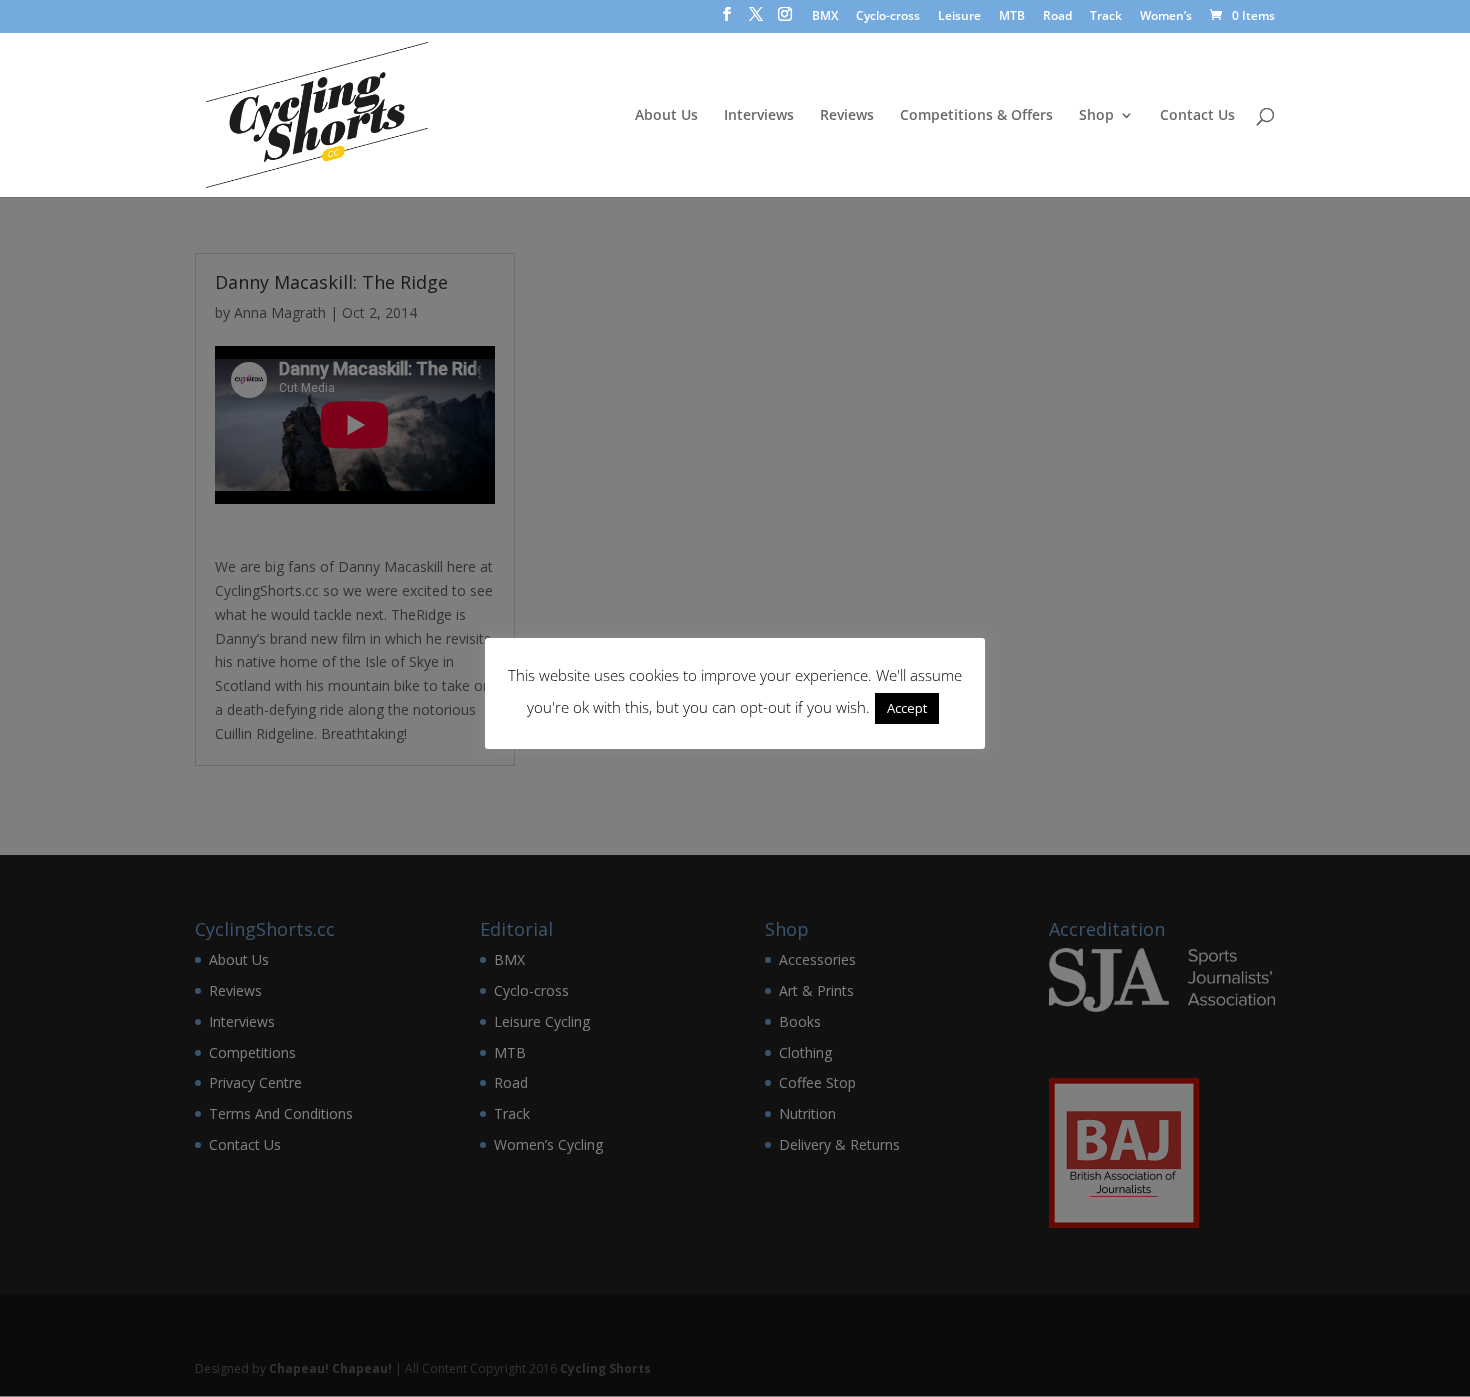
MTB (1012, 17)
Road (1057, 17)
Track (1106, 17)
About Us (666, 116)
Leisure (959, 17)
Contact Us (1197, 116)
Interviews (759, 116)
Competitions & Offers (976, 116)
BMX (825, 17)
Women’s (1166, 17)
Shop (1096, 116)
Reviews (847, 116)
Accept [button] (907, 708)
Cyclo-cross (888, 17)
